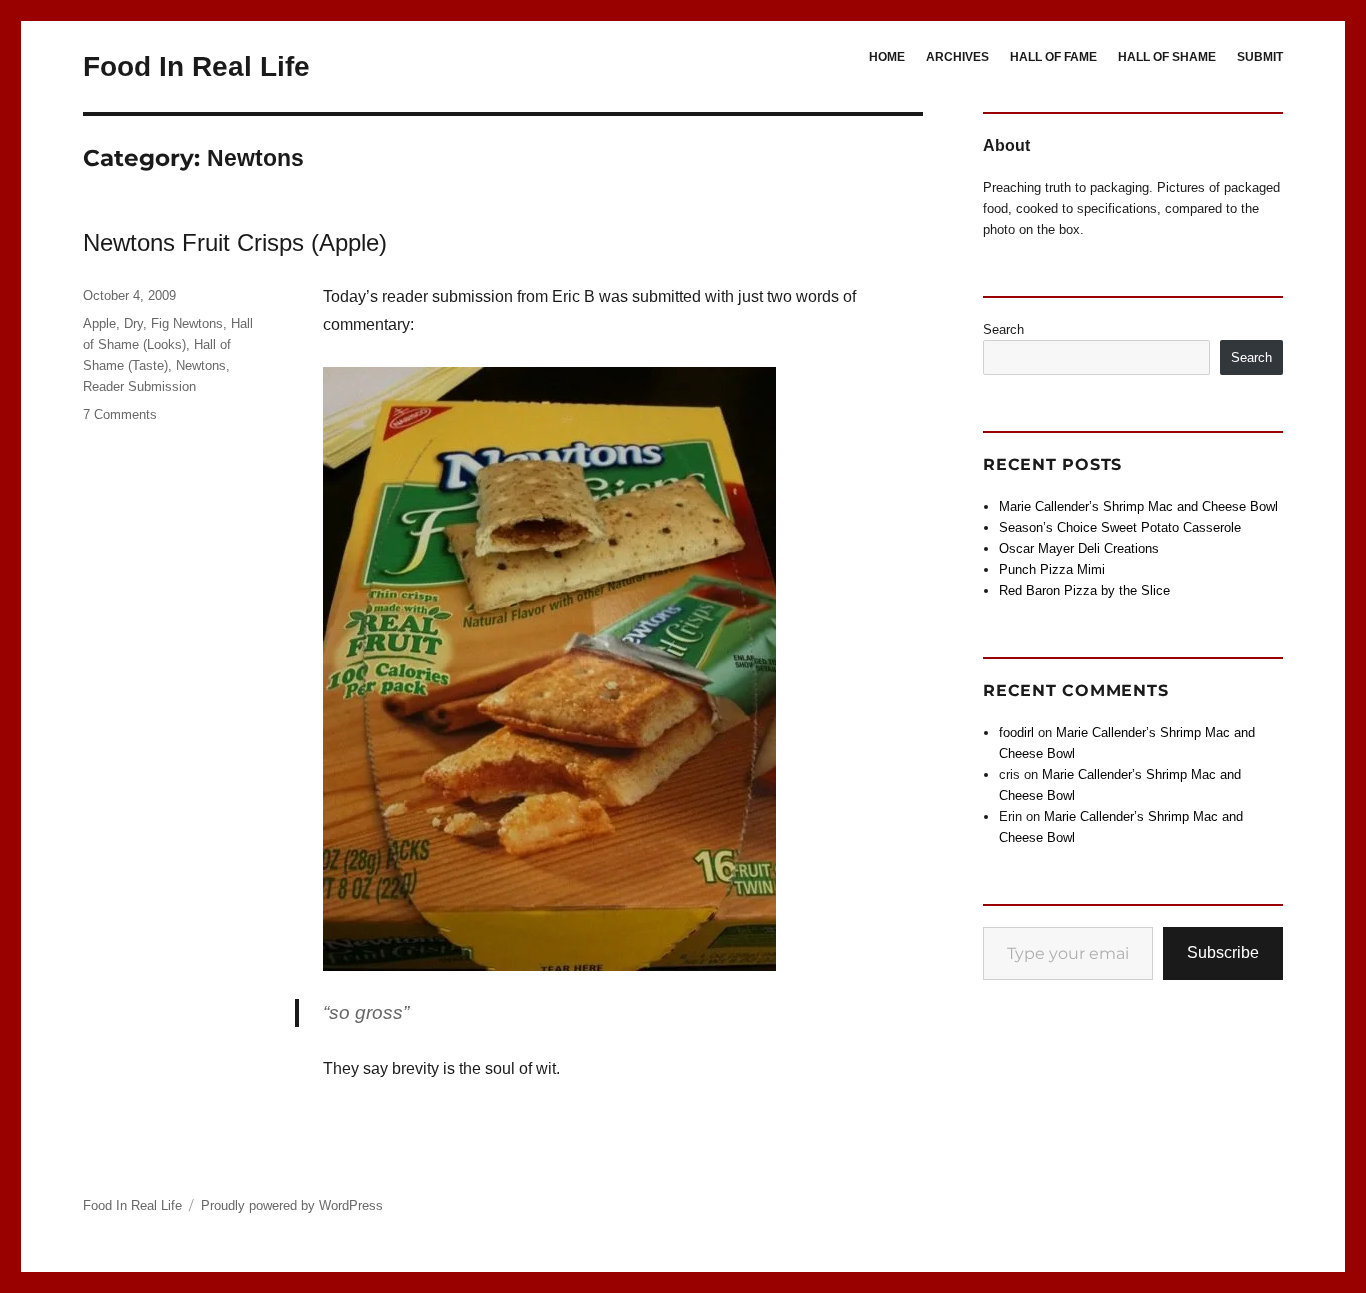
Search (1003, 329)
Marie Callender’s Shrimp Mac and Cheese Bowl (1138, 506)
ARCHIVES (957, 57)
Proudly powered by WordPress (292, 1205)
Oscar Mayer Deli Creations (1079, 548)
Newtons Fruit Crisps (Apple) (235, 242)
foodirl (1016, 732)
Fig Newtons (187, 323)
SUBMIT (1260, 57)
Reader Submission (139, 386)
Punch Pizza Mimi (1052, 569)
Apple (99, 323)
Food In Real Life (196, 66)
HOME (887, 57)
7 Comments (120, 414)
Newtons (201, 365)
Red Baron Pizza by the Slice (1084, 590)
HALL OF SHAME (1167, 57)
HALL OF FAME (1053, 57)
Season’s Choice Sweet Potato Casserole (1120, 527)
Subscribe (1223, 952)
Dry (133, 323)
